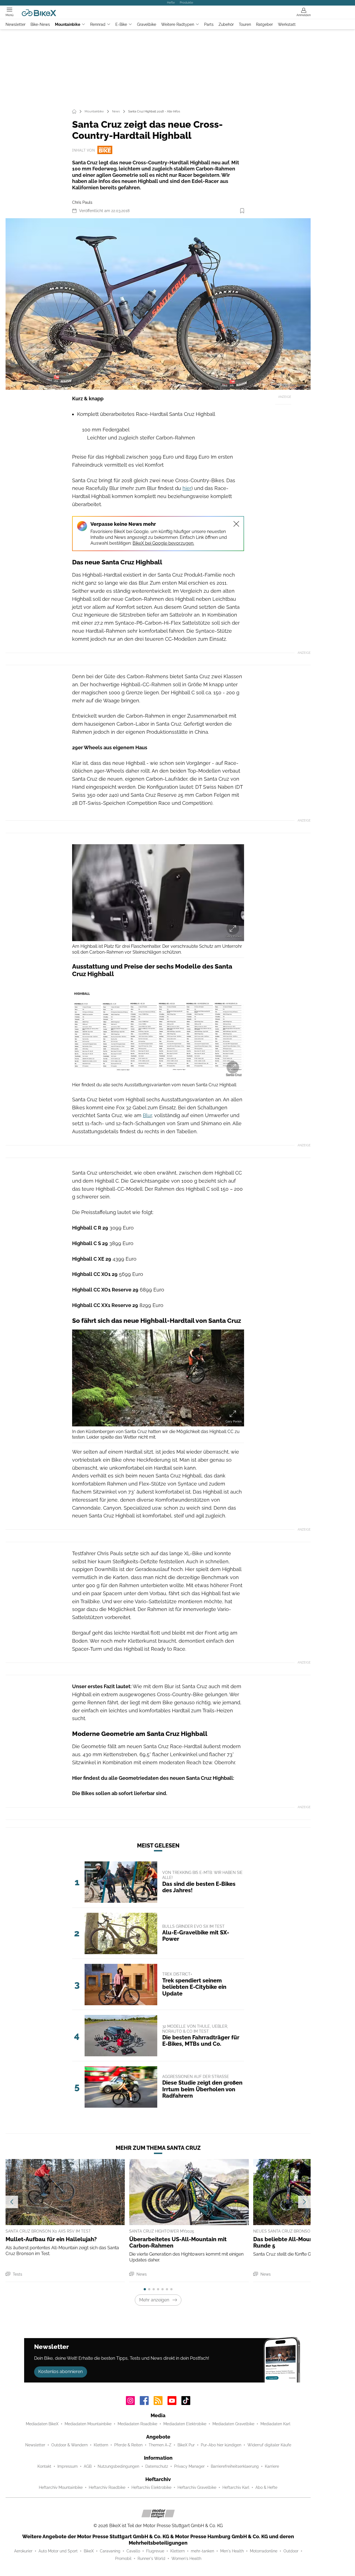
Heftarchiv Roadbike (107, 2487)
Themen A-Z (160, 2445)
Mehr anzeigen (154, 2300)
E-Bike (121, 24)
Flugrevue (155, 2551)
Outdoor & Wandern (69, 2445)
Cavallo (133, 2551)
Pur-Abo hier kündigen (221, 2445)
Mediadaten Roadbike (137, 2424)
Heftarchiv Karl (236, 2487)
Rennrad (98, 24)
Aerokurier (23, 2551)
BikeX (89, 2551)
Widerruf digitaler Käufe (269, 2445)
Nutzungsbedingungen (118, 2466)
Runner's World (151, 2559)
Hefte (171, 2)
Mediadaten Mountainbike (88, 2424)
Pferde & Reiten (128, 2445)
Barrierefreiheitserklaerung (235, 2466)
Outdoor (291, 2551)
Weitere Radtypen (178, 24)
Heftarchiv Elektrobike (151, 2487)
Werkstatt (287, 24)
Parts (209, 24)
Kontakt (44, 2466)
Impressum (68, 2466)
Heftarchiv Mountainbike (61, 2487)
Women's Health (186, 2559)
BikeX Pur (186, 2445)
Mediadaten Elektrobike (185, 2424)
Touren (245, 24)
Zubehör (226, 24)
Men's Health (232, 2551)
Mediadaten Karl (275, 2424)
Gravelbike (147, 24)
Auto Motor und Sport (58, 2551)
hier (187, 488)
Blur (147, 1115)
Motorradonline (264, 2551)
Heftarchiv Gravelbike (197, 2487)
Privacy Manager (189, 2466)
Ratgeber (264, 24)
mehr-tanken (202, 2551)
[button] (158, 304)
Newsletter (16, 24)
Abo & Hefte (266, 2487)
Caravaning (110, 2551)
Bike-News (40, 24)
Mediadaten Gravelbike (233, 2424)
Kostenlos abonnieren (60, 2372)
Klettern (101, 2445)
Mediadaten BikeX (42, 2424)
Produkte (186, 2)
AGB (88, 2466)
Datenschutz (157, 2466)
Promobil (123, 2559)
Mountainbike (68, 24)
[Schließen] (236, 524)
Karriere (272, 2466)
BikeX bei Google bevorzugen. (163, 543)
